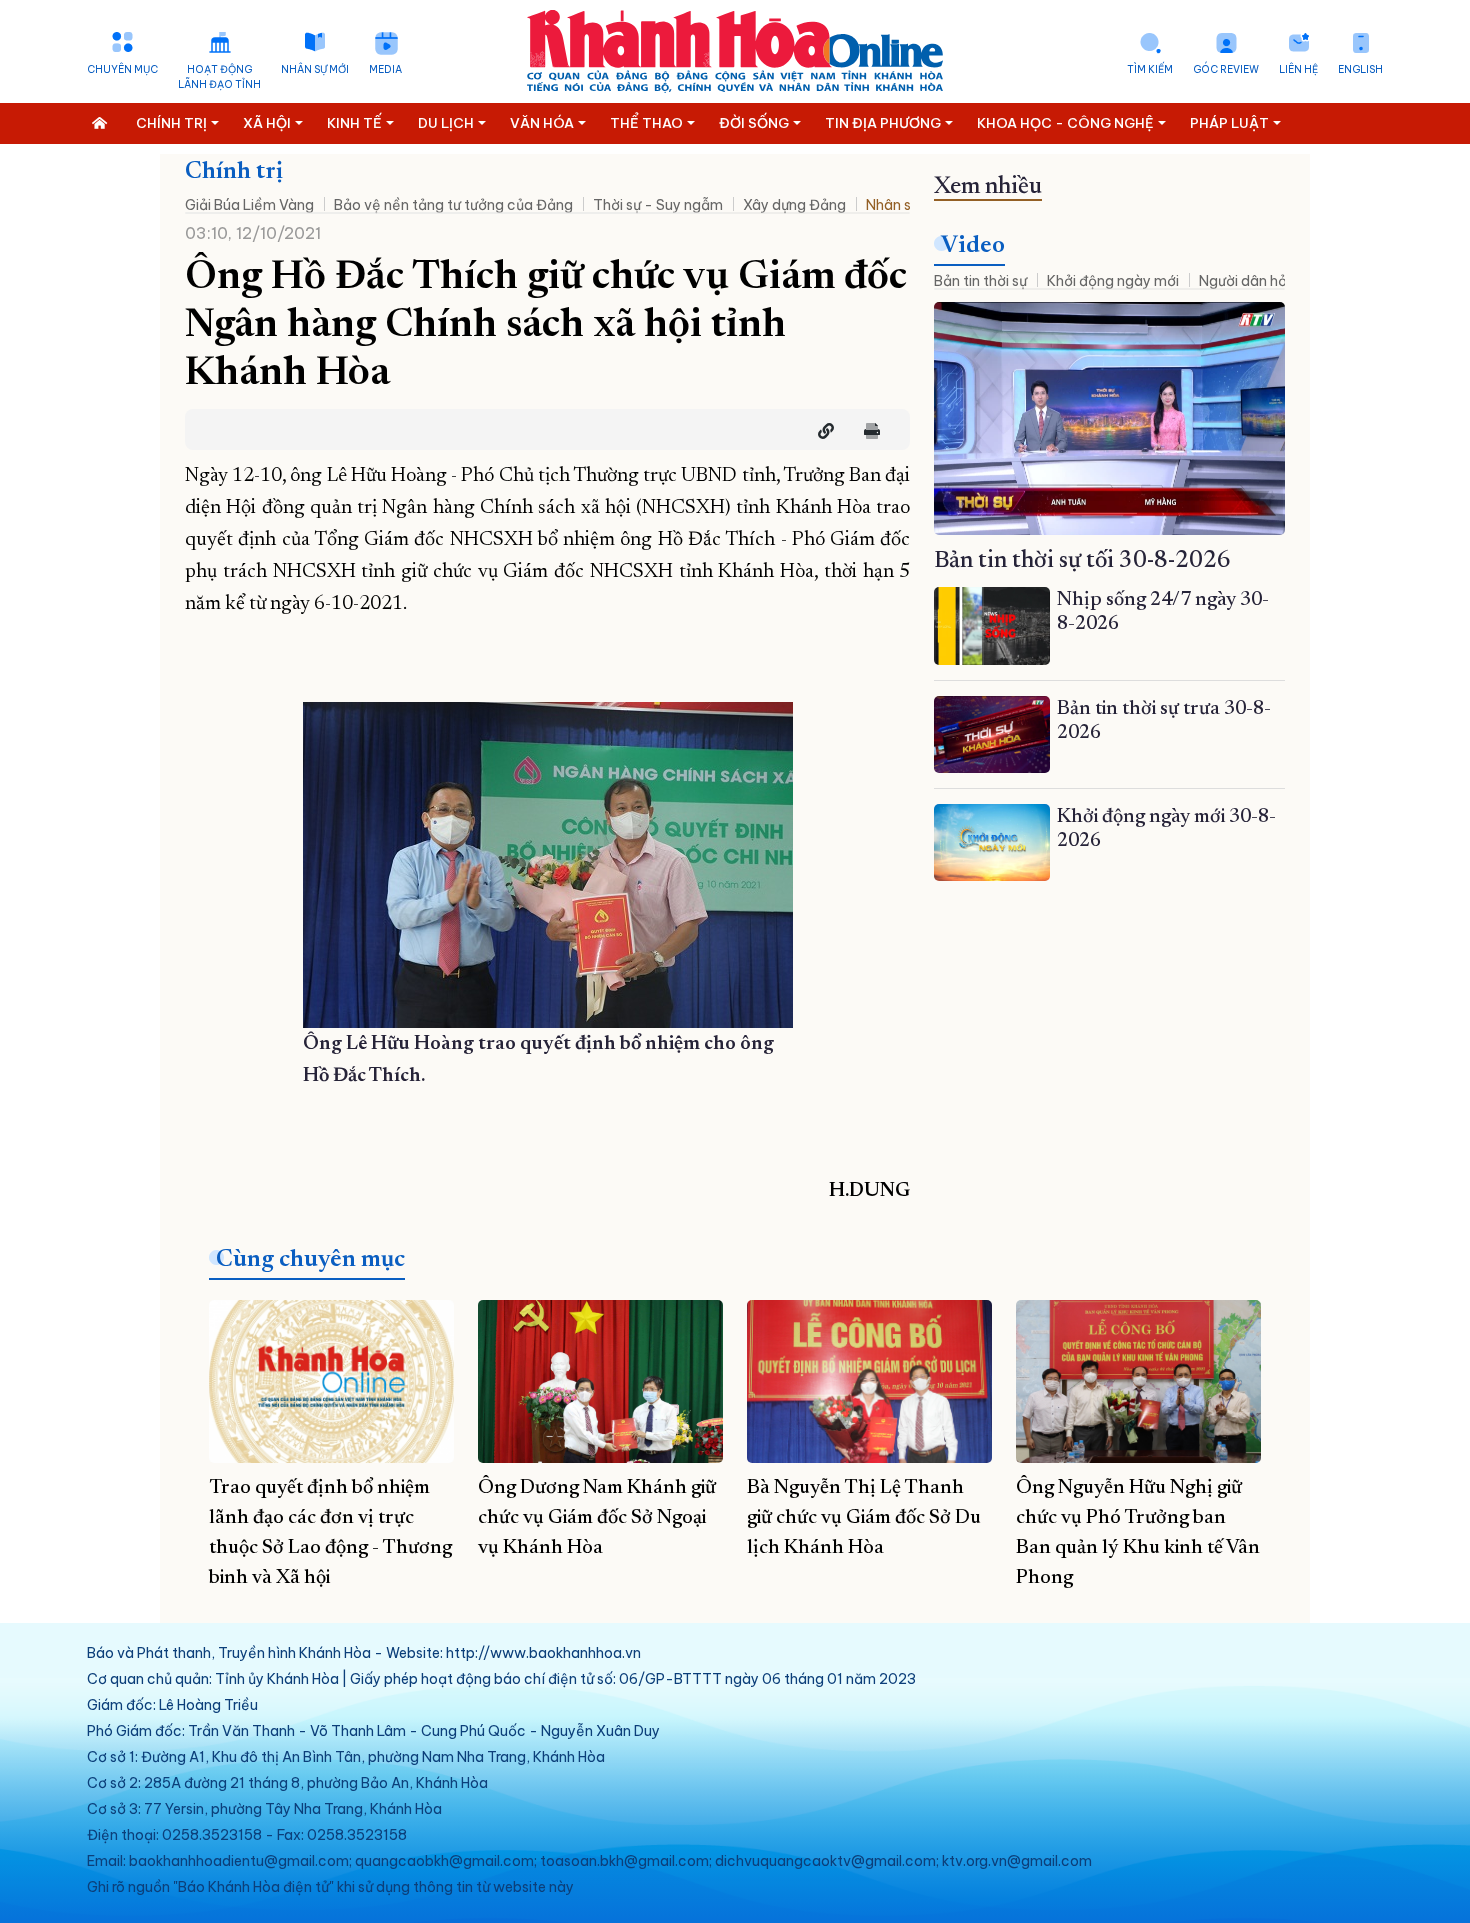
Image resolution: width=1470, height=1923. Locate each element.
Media (385, 69)
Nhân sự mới (315, 69)
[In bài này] (867, 431)
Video (973, 246)
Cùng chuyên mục (310, 1260)
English (1360, 69)
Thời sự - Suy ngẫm (658, 205)
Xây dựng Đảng (794, 205)
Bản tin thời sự (980, 281)
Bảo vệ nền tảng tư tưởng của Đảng (453, 205)
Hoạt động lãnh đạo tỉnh (219, 77)
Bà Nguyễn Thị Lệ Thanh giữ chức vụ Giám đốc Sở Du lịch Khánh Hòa (864, 1518)
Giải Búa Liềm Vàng (249, 205)
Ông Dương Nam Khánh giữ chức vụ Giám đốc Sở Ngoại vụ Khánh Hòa (597, 1518)
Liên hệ (1298, 69)
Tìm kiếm (1150, 69)
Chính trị (234, 172)
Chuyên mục (122, 69)
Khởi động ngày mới (1113, 281)
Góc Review (1226, 69)
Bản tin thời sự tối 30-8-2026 (1082, 561)
